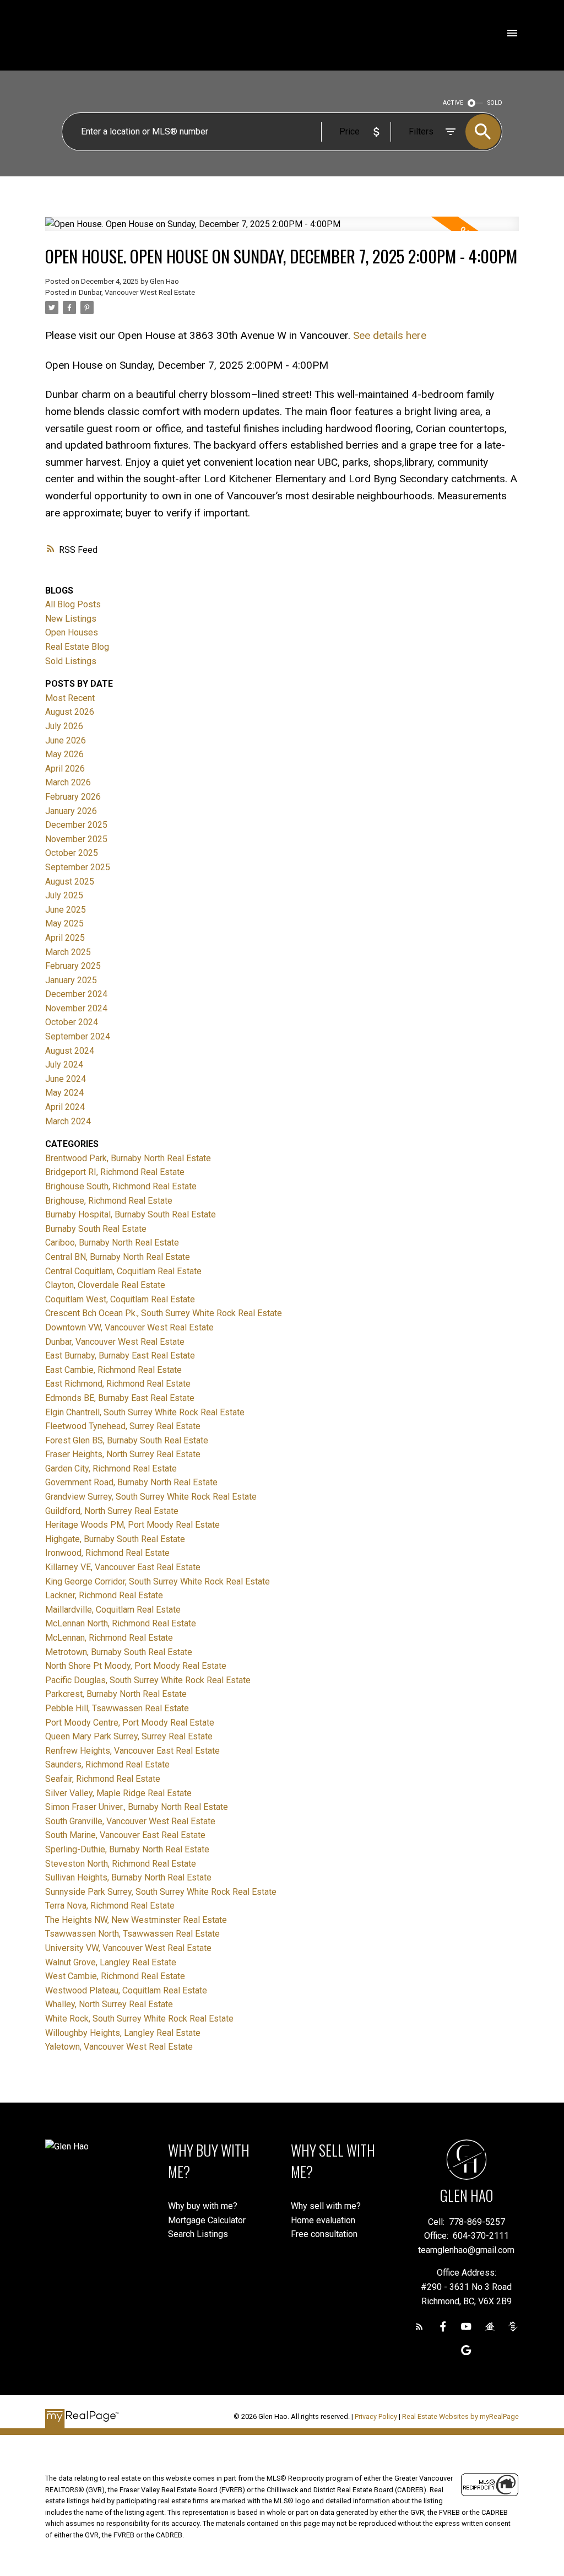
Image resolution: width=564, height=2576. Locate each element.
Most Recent (70, 698)
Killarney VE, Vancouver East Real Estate (123, 1567)
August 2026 (70, 712)
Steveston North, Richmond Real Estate (121, 1864)
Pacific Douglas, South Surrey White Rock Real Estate (148, 1680)
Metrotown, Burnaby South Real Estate (119, 1652)
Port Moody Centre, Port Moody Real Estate (130, 1723)
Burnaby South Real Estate (96, 1229)
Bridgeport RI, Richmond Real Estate (115, 1172)
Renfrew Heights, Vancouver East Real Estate (132, 1751)
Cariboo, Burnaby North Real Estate (112, 1243)
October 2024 (72, 1022)
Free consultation (324, 2234)
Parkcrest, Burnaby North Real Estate (116, 1694)
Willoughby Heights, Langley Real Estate (123, 2033)
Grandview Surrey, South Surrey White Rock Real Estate (151, 1497)
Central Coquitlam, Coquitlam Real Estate (123, 1271)
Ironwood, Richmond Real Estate (107, 1553)
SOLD (495, 103)
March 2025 (68, 952)
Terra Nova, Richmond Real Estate (110, 1906)
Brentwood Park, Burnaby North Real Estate (128, 1158)
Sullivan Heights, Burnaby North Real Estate (128, 1877)
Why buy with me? (203, 2206)
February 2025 (73, 966)
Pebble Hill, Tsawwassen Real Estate (117, 1708)
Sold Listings (71, 661)
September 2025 (78, 867)
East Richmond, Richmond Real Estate (118, 1384)
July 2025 (64, 895)
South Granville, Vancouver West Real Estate (130, 1821)
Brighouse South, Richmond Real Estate (121, 1186)
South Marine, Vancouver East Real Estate (125, 1835)
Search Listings (198, 2234)
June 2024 (66, 1079)
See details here (390, 335)
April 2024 (65, 1107)
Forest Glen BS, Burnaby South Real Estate (127, 1440)
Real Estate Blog (77, 647)
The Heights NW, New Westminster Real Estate (136, 1920)
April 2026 (65, 769)
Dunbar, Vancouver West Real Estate (137, 292)
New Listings (71, 619)
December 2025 (76, 825)
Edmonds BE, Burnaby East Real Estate (120, 1398)
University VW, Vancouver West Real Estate (128, 1948)
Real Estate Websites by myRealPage (460, 2416)
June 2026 (66, 740)
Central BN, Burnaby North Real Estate (118, 1257)
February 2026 (73, 797)
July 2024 (64, 1065)
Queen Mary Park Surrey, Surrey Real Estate (129, 1736)
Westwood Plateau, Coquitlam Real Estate (126, 1990)
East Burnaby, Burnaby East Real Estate (120, 1356)
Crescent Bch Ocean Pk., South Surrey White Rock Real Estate (164, 1313)
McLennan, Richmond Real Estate (109, 1638)
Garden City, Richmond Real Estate (111, 1468)
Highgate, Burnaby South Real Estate (115, 1539)
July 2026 (64, 726)
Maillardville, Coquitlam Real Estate (113, 1610)
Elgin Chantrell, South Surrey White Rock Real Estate (145, 1412)
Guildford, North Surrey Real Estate (112, 1511)
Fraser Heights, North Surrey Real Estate (123, 1454)
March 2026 (68, 782)
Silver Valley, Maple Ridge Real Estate (118, 1793)
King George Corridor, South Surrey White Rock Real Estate (158, 1581)
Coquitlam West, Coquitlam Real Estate (120, 1299)
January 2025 (71, 980)
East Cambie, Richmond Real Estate (113, 1370)
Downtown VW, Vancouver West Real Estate (129, 1327)
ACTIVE (453, 103)
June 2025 (66, 910)
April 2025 (65, 938)
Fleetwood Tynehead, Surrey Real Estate (123, 1426)
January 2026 (71, 811)
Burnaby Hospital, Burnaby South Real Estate (131, 1214)
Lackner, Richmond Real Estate (104, 1595)
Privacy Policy (376, 2416)
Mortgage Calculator (207, 2220)
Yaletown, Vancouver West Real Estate (119, 2047)
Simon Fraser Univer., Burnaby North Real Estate (137, 1807)
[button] (419, 2327)
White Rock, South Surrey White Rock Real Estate (139, 2019)
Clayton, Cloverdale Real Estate (105, 1285)
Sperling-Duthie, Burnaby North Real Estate (127, 1849)
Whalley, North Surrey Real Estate (109, 2004)
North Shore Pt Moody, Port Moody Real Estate (136, 1666)
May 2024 (64, 1093)
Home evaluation (323, 2220)
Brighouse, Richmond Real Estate (109, 1201)
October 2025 (72, 853)
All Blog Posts (73, 604)
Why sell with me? (326, 2206)
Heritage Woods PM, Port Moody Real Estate (132, 1525)
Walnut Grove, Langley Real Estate (111, 1962)
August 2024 (70, 1051)
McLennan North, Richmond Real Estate (121, 1623)
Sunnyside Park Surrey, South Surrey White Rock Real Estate (161, 1892)
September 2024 (78, 1036)
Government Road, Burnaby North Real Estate (131, 1482)
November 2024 (76, 1008)
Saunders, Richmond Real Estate (107, 1764)
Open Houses (72, 632)
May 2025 (64, 923)
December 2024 (76, 994)
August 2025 (70, 882)
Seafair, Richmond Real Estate (103, 1779)
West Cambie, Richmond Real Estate (115, 1976)
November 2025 (76, 839)
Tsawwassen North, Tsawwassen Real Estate (132, 1934)
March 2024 (68, 1121)
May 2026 (64, 754)
